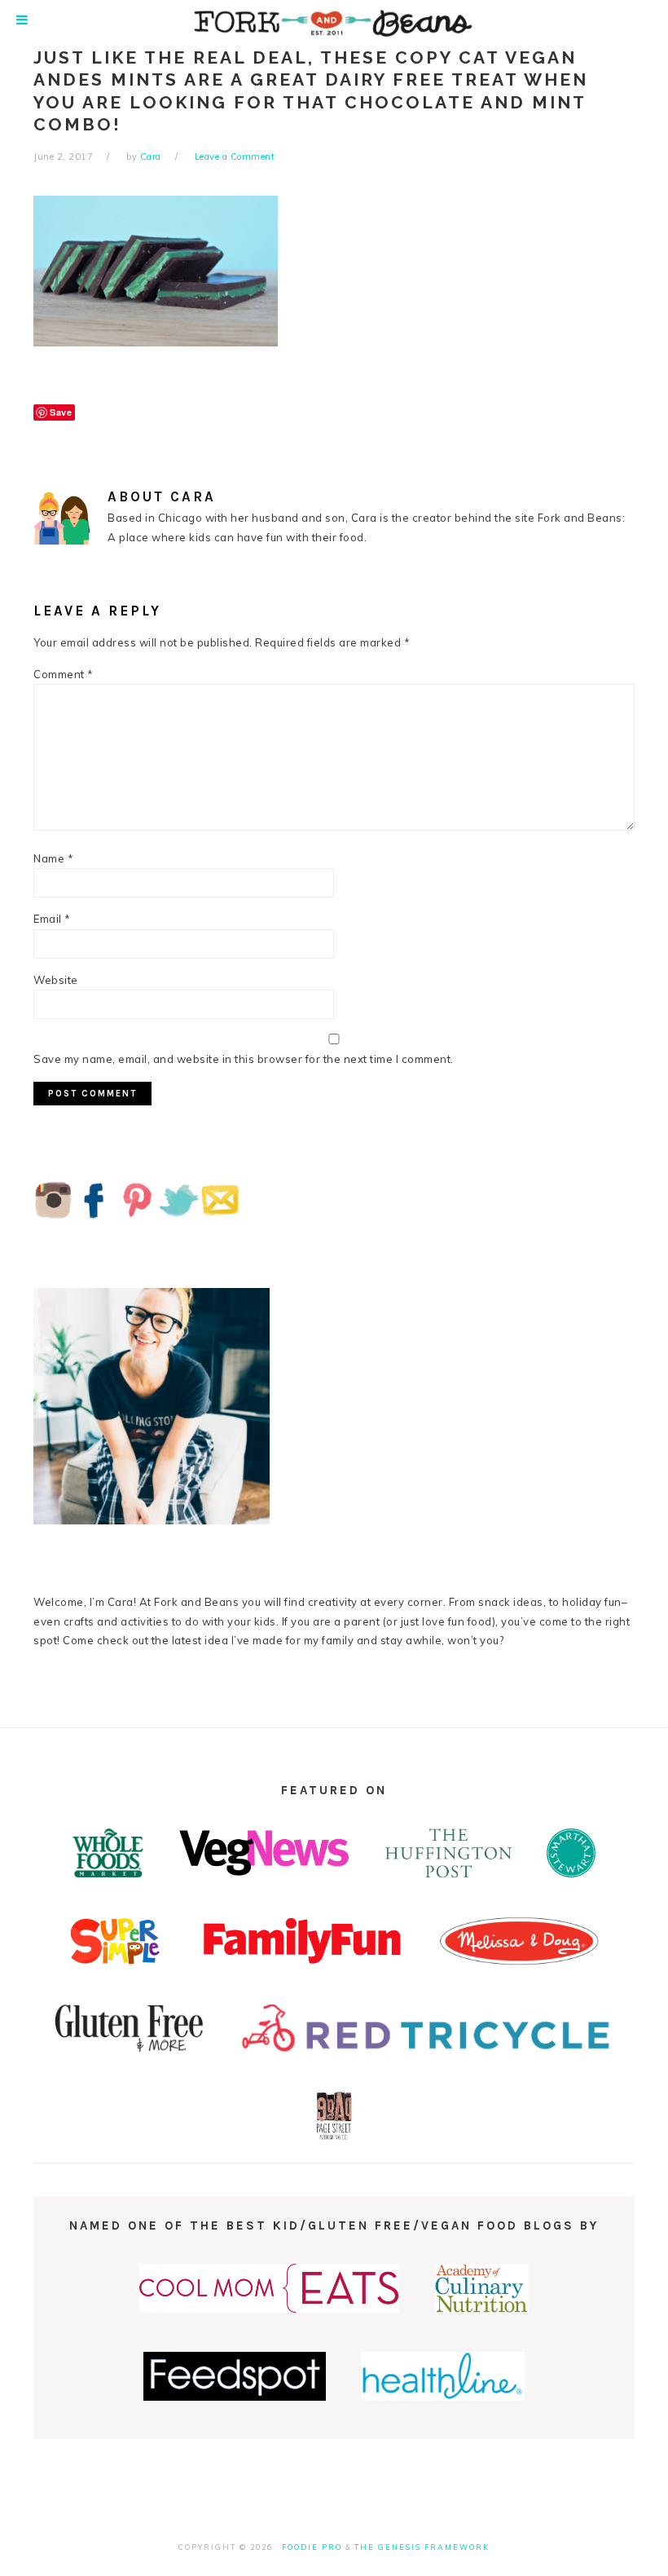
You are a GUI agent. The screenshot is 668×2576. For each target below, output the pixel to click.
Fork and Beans (334, 23)
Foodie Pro (312, 2547)
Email (52, 919)
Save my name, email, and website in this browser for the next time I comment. (244, 1059)
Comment (64, 674)
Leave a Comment (235, 157)
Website (56, 980)
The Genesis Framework (422, 2547)
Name (53, 858)
